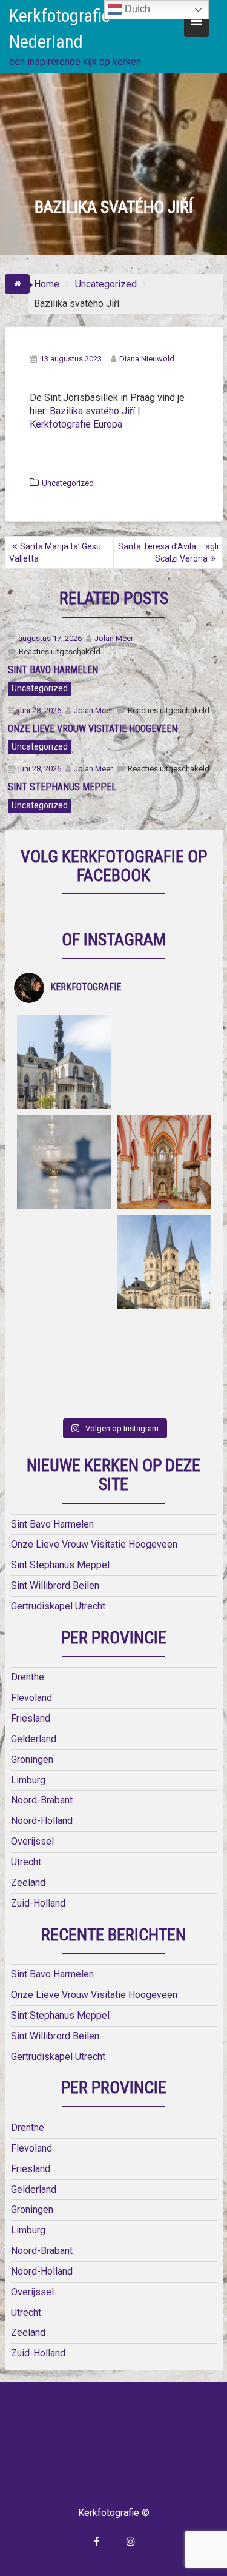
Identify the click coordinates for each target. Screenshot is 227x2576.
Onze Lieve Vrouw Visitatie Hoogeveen (94, 1544)
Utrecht (26, 1862)
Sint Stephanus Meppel (60, 1565)
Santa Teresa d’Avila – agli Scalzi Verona (168, 552)
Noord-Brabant (42, 1800)
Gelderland (34, 1739)
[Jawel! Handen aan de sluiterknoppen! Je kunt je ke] (64, 1262)
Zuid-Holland (38, 1903)
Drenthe (28, 1677)
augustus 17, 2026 (50, 638)
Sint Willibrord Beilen (55, 1585)
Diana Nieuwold (147, 359)
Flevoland (31, 1698)
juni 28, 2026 (40, 710)
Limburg (28, 1780)
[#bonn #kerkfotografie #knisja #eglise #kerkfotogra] (164, 1262)
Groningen (32, 1759)
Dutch (136, 9)
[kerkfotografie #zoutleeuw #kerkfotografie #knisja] (64, 1062)
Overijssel (32, 1841)
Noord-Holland (42, 1821)
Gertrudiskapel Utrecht (58, 1606)
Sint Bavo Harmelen (52, 1524)
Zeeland (28, 1883)
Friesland (31, 1718)
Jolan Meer (114, 638)
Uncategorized (68, 483)
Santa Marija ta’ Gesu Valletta (55, 552)
